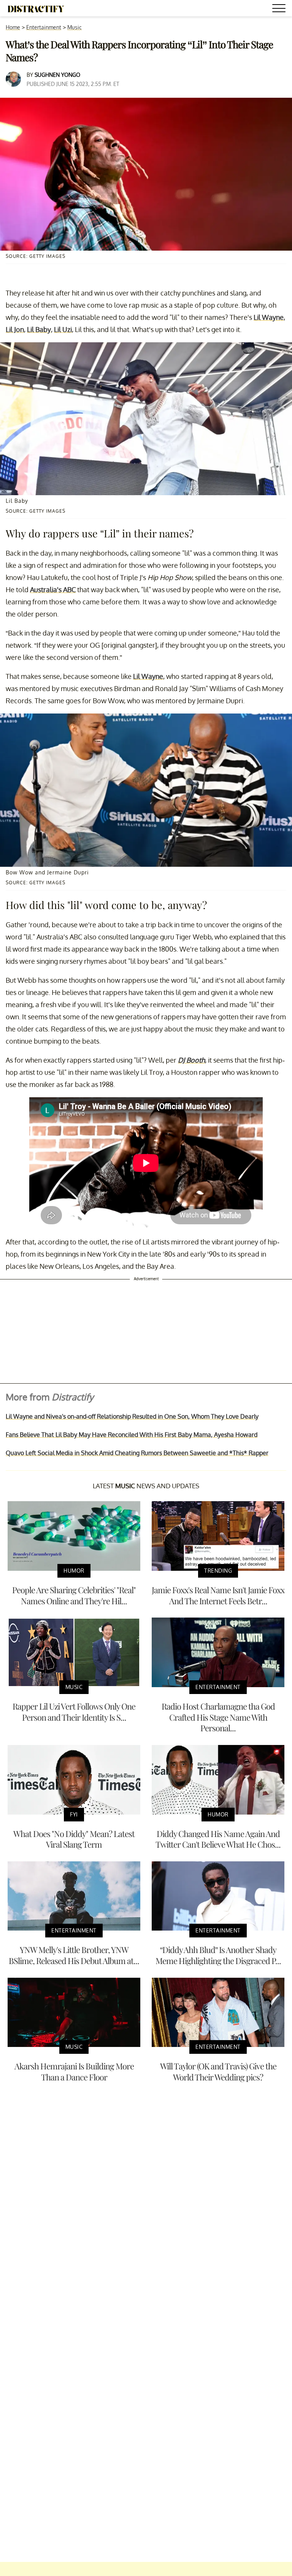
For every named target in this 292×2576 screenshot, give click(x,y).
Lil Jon (15, 329)
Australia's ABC (53, 590)
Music (75, 27)
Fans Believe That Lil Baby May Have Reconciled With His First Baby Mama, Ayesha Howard (132, 1435)
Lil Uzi (63, 329)
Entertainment (44, 27)
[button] (280, 9)
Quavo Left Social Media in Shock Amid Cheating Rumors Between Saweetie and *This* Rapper (137, 1453)
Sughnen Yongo (57, 75)
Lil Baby (39, 329)
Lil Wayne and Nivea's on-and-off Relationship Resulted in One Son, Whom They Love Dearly (132, 1416)
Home (13, 27)
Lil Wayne (269, 317)
